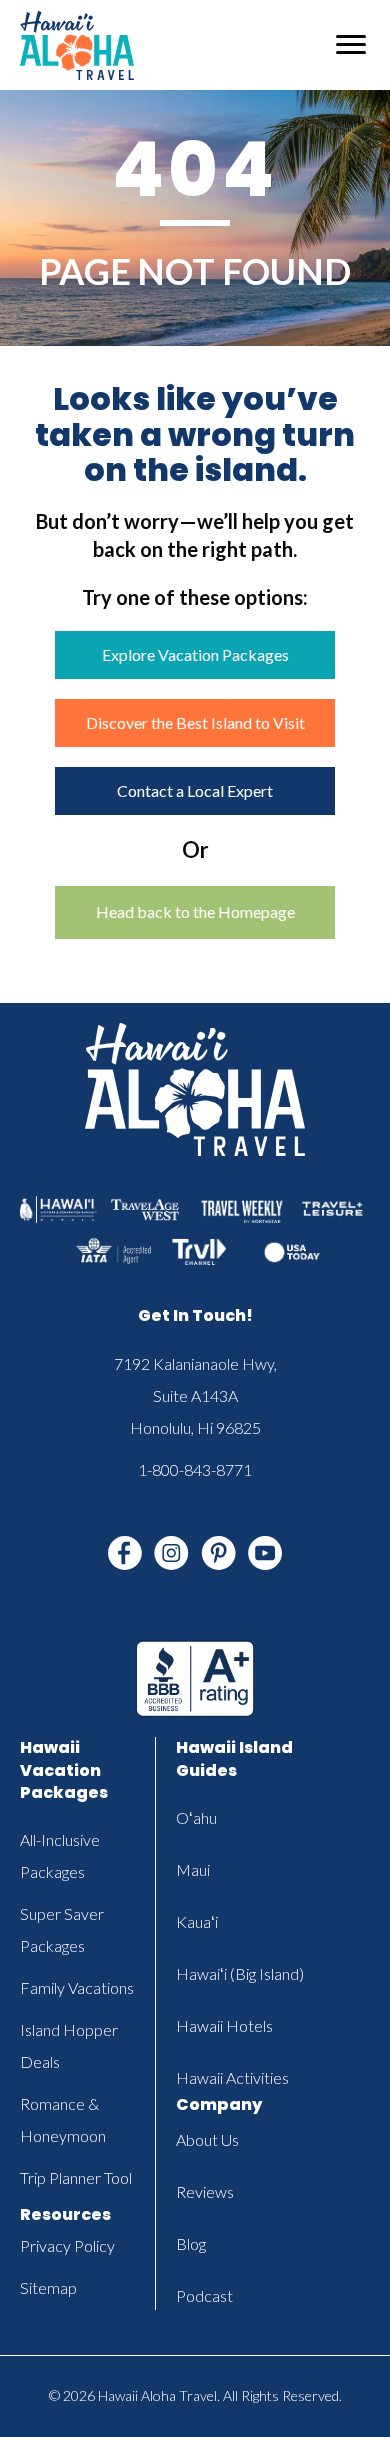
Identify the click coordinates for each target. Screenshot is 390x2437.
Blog (191, 2243)
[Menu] (351, 45)
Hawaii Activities (232, 2077)
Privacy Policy (67, 2245)
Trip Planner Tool (76, 2177)
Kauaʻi (197, 1921)
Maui (193, 1869)
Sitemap (48, 2287)
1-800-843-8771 (195, 1469)
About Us (207, 2139)
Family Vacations (77, 1987)
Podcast (204, 2295)
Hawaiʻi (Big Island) (240, 1973)
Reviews (205, 2191)
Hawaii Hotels (224, 2025)
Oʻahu (196, 1817)
